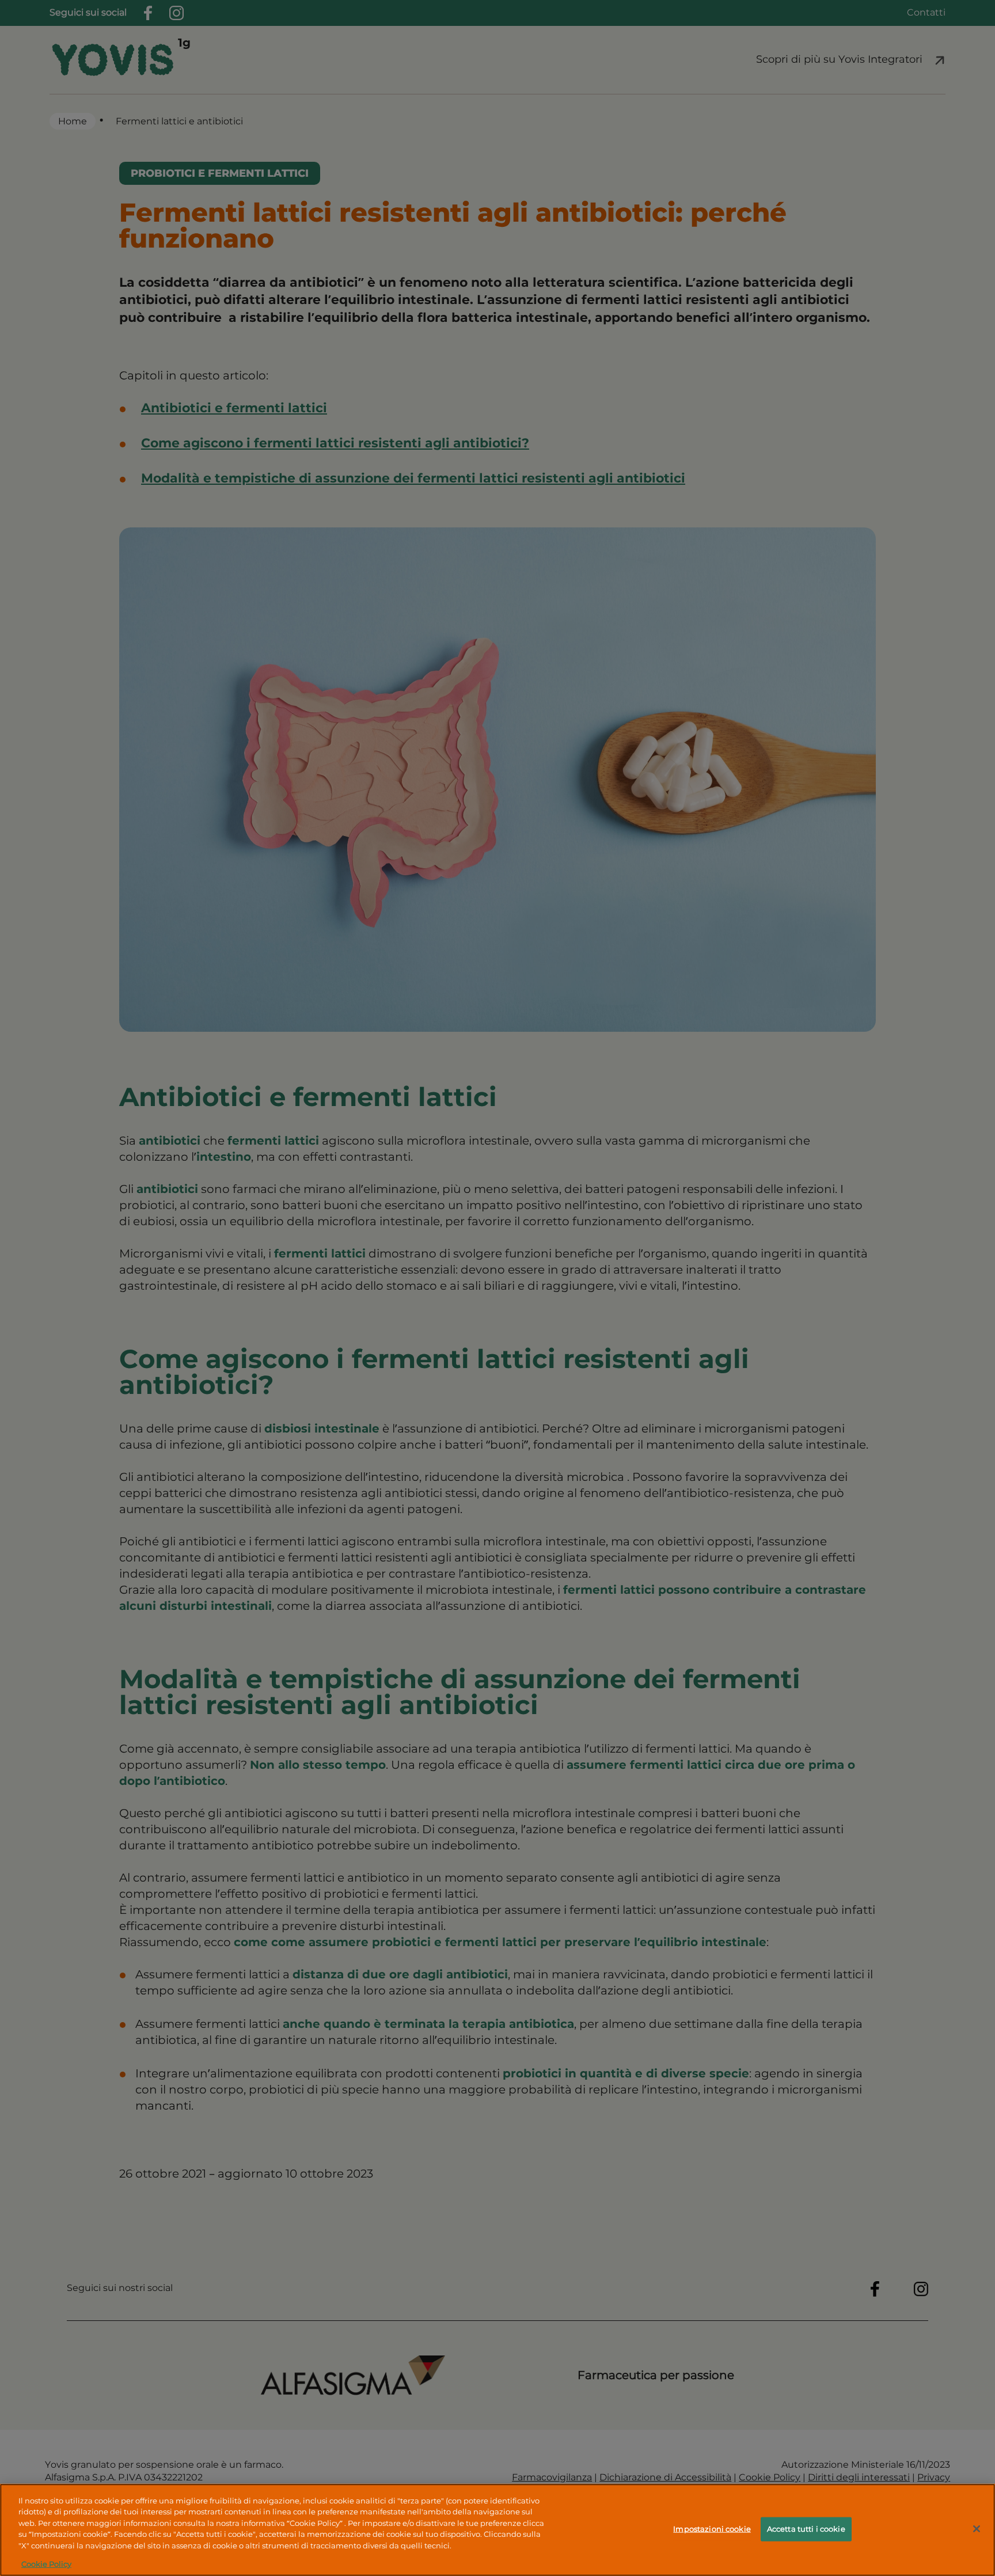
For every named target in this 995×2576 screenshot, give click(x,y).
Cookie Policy (46, 2564)
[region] (498, 2530)
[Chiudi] (977, 2529)
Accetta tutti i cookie (806, 2529)
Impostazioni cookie (712, 2529)
